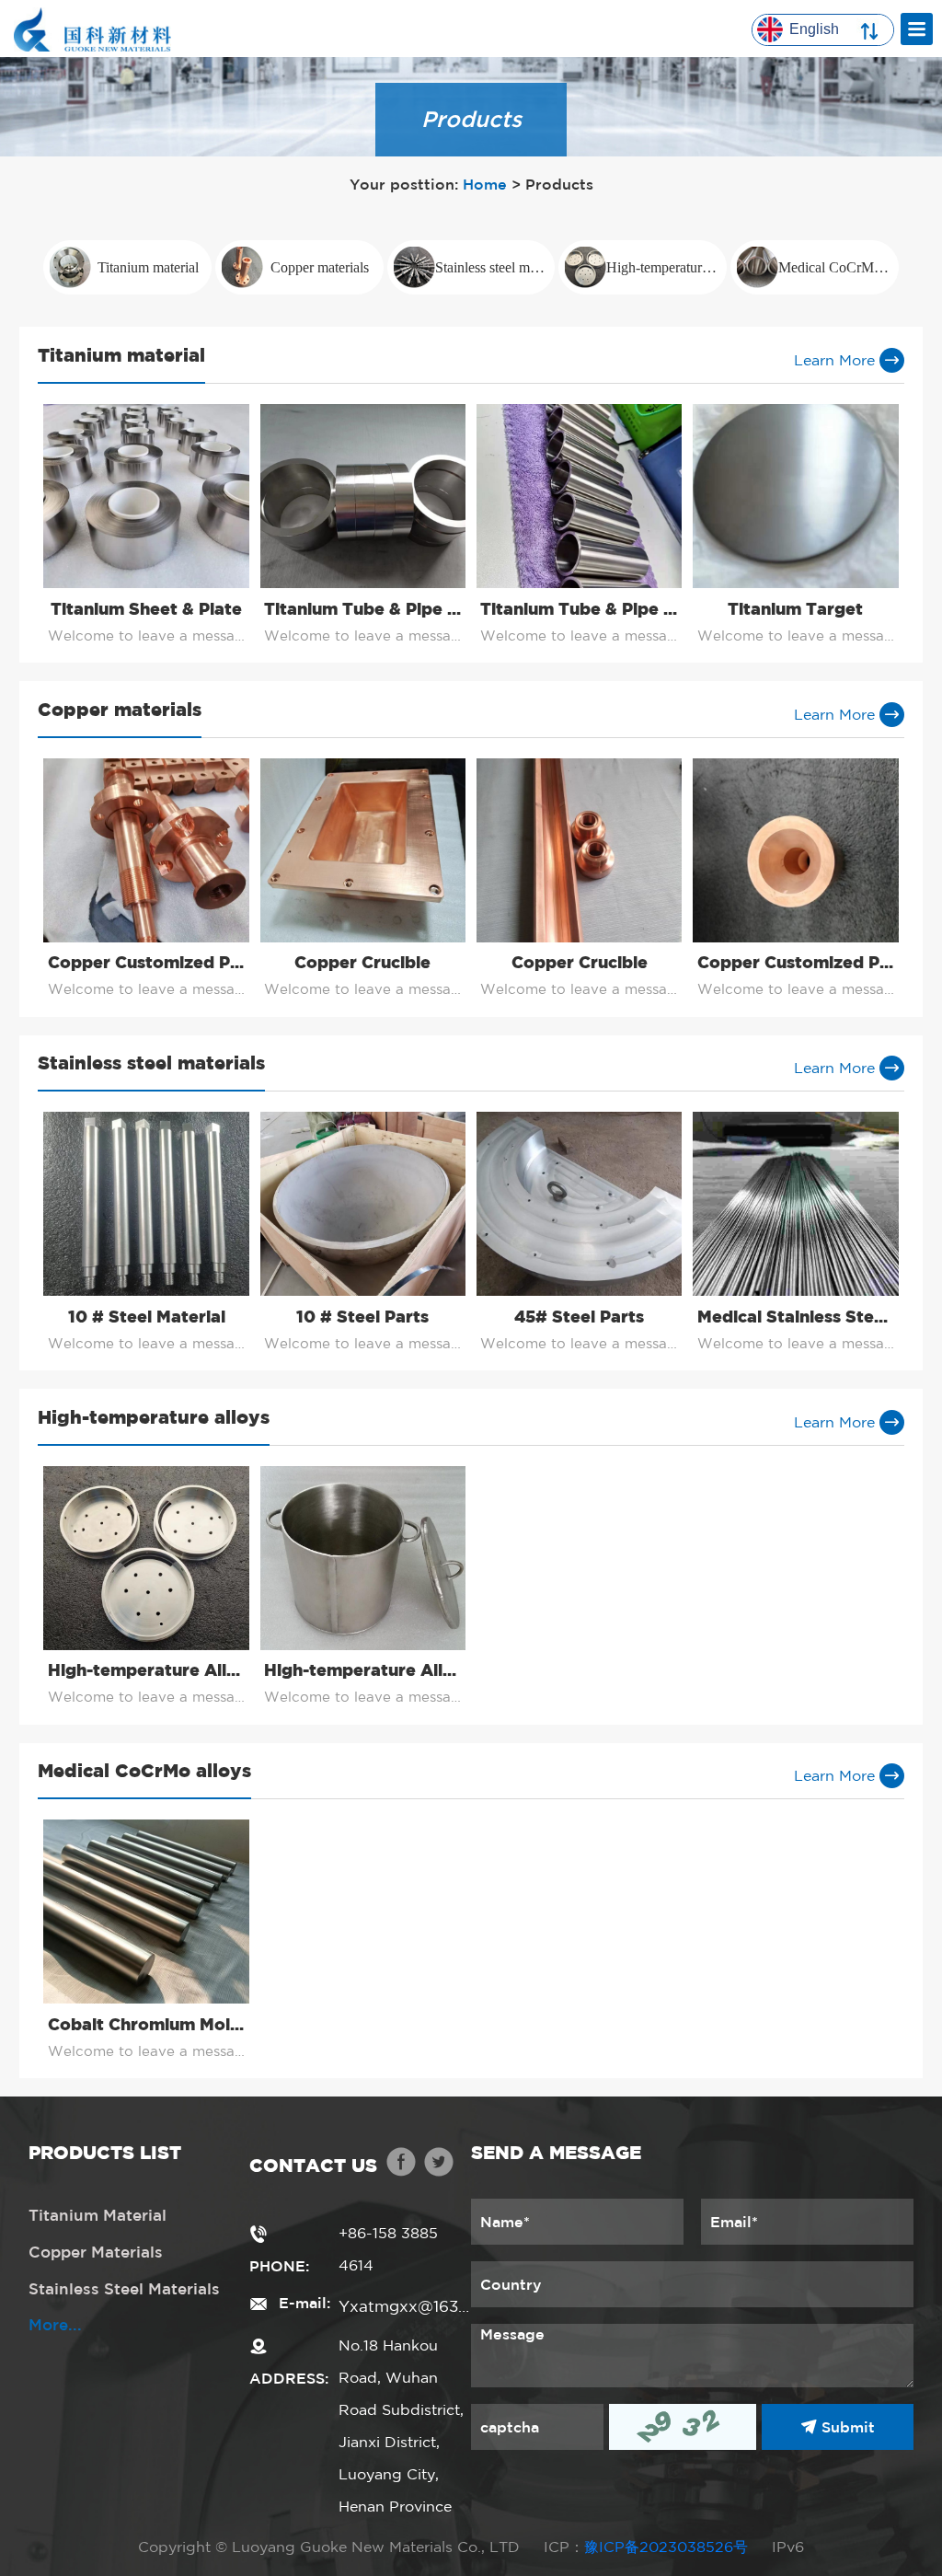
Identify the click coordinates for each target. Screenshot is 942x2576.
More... (55, 2324)
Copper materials (320, 267)
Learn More (837, 360)
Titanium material (148, 267)
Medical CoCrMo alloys (839, 267)
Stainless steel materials (495, 267)
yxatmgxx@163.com (405, 2306)
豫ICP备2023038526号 (666, 2547)
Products (559, 184)
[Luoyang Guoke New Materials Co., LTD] (92, 26)
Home (485, 184)
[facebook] (401, 2165)
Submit (846, 2427)
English (814, 29)
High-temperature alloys (666, 267)
